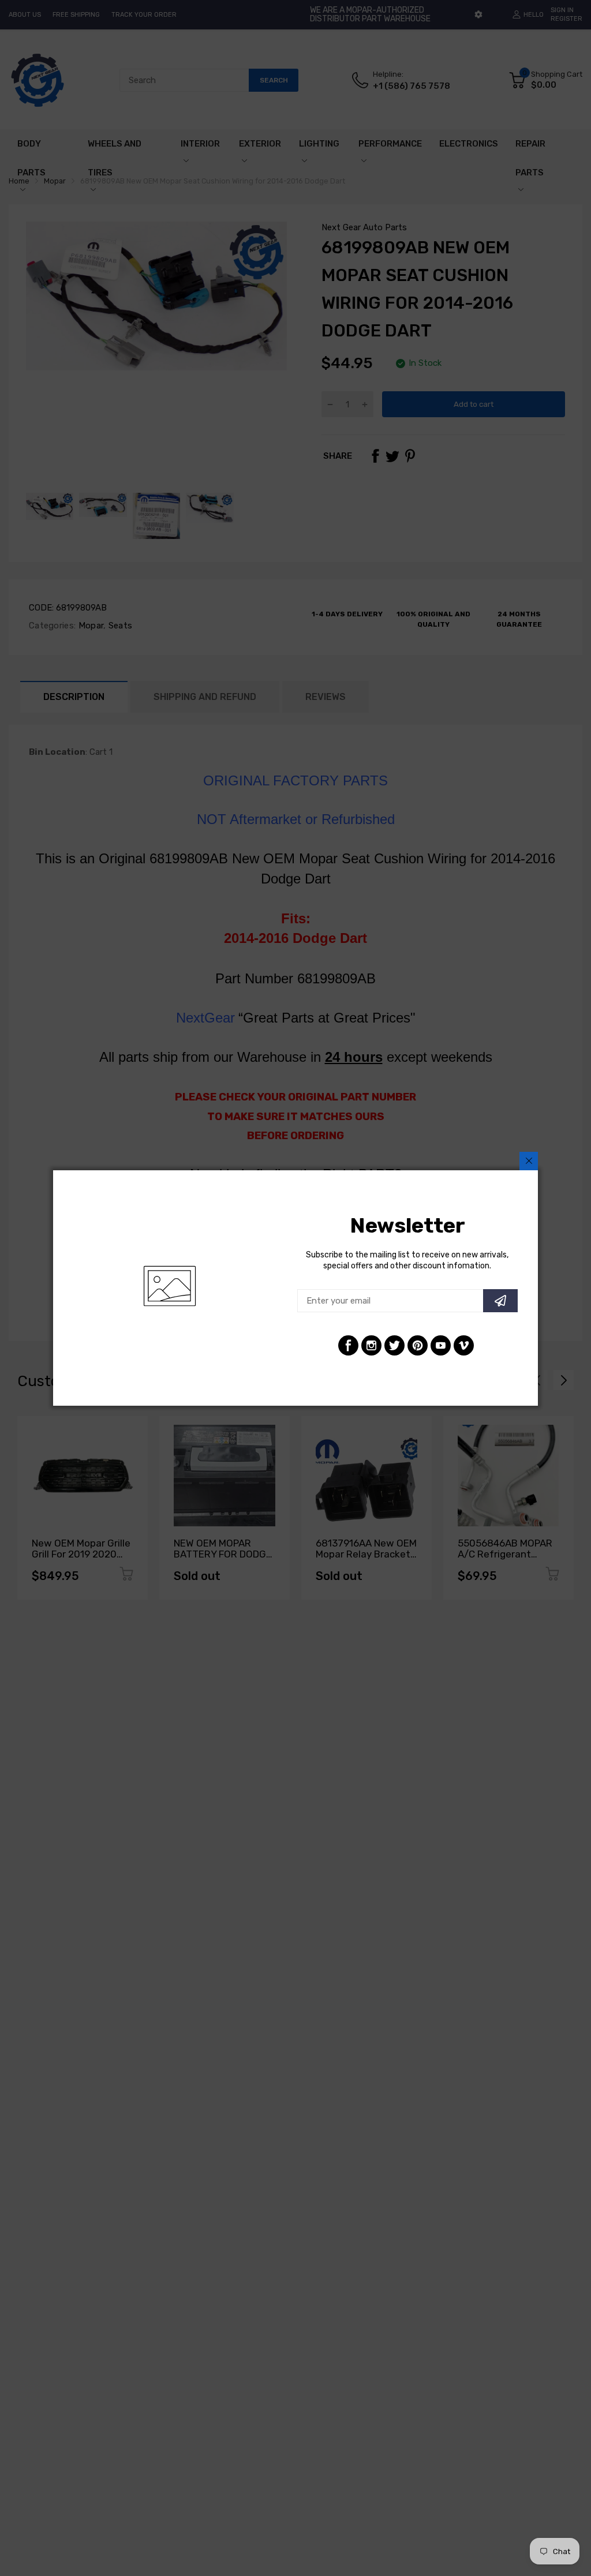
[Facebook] (348, 1345)
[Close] (529, 1161)
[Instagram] (371, 1345)
